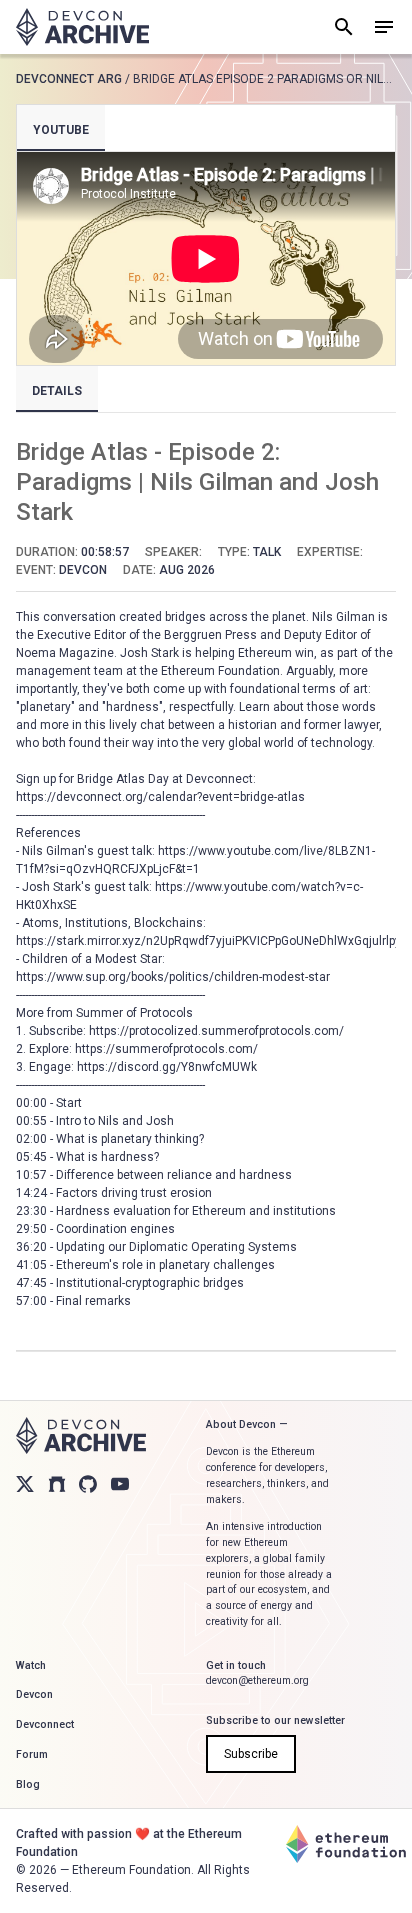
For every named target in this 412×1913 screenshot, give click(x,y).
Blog (28, 1784)
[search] (344, 27)
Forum (32, 1754)
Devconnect (45, 1724)
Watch (31, 1665)
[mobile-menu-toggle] (384, 27)
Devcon (34, 1694)
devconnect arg (69, 79)
